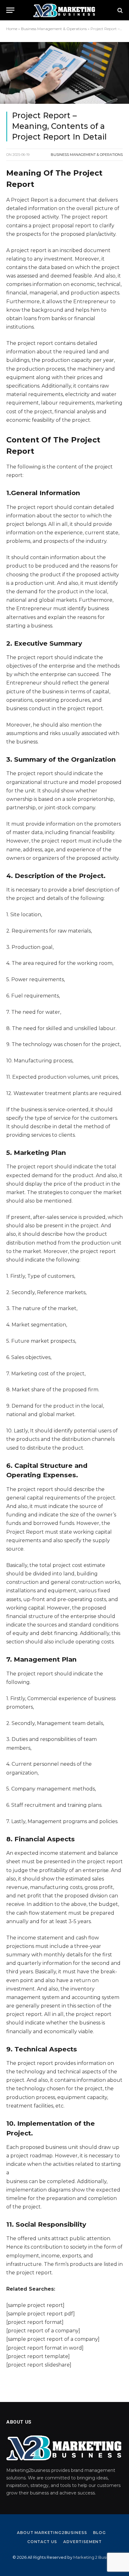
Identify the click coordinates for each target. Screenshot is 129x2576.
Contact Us (42, 2542)
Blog (99, 2533)
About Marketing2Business (52, 2533)
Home (12, 29)
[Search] (119, 10)
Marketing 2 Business (95, 2557)
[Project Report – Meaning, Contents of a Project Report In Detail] (64, 73)
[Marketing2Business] (64, 10)
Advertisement (83, 2542)
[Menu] (10, 10)
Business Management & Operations (54, 29)
